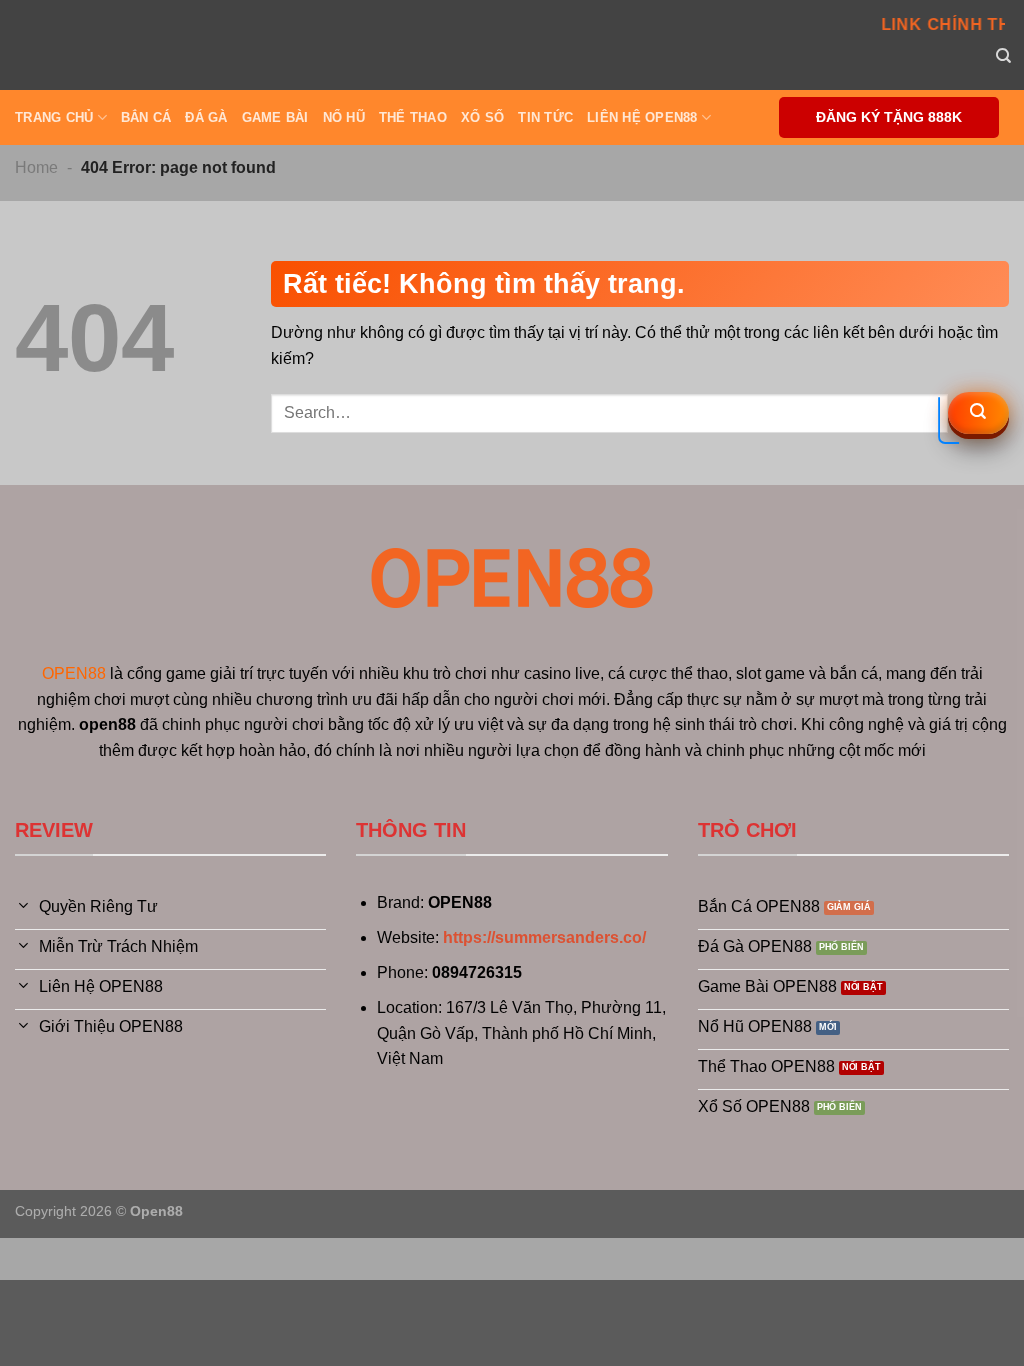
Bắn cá (146, 117)
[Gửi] (978, 413)
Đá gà (206, 117)
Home (36, 167)
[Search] (1003, 56)
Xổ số (482, 117)
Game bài (275, 117)
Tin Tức (545, 117)
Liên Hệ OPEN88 (642, 117)
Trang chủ (54, 117)
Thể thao (413, 117)
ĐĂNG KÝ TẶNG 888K (889, 117)
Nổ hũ (344, 117)
